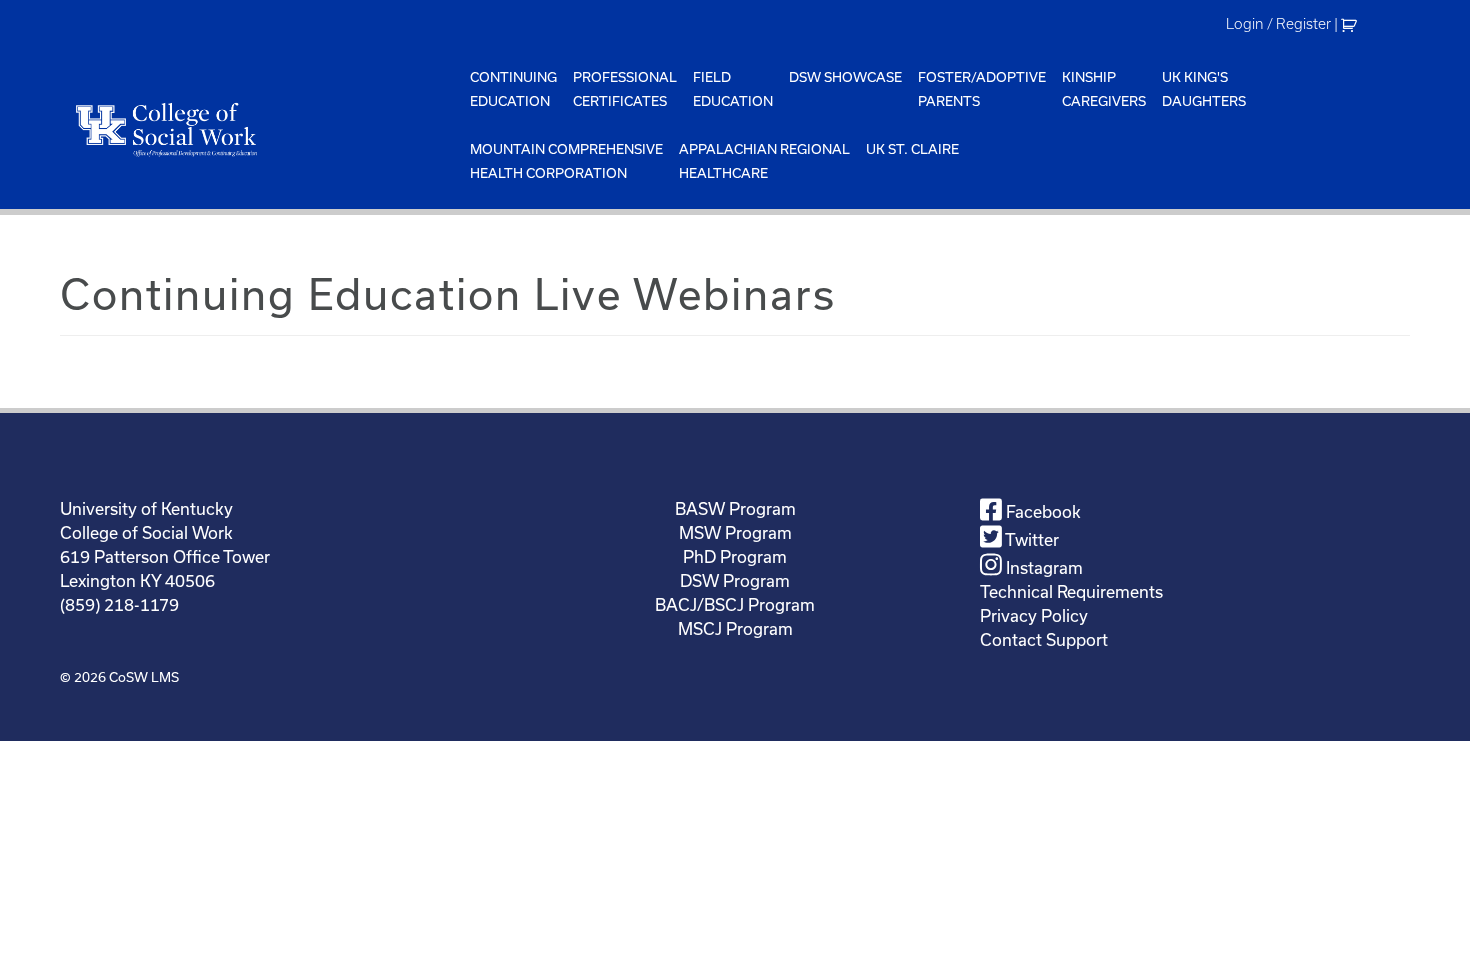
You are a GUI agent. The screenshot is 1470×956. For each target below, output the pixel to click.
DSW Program (735, 580)
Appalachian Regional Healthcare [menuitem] (764, 161)
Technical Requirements (1071, 591)
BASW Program (735, 508)
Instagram (1042, 567)
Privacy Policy (1034, 615)
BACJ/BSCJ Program (735, 604)
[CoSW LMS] (261, 129)
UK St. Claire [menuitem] (912, 149)
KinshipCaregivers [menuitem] (1104, 89)
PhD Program (735, 556)
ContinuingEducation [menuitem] (513, 89)
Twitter (1030, 539)
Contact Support (1044, 639)
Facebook (1041, 511)
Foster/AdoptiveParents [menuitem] (982, 89)
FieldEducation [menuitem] (733, 89)
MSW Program (735, 532)
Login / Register (1278, 24)
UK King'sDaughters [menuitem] (1204, 89)
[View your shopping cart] (1351, 24)
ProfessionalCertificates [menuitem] (625, 89)
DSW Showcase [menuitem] (845, 77)
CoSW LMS (144, 677)
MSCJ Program (735, 628)
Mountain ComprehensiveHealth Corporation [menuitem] (566, 161)
